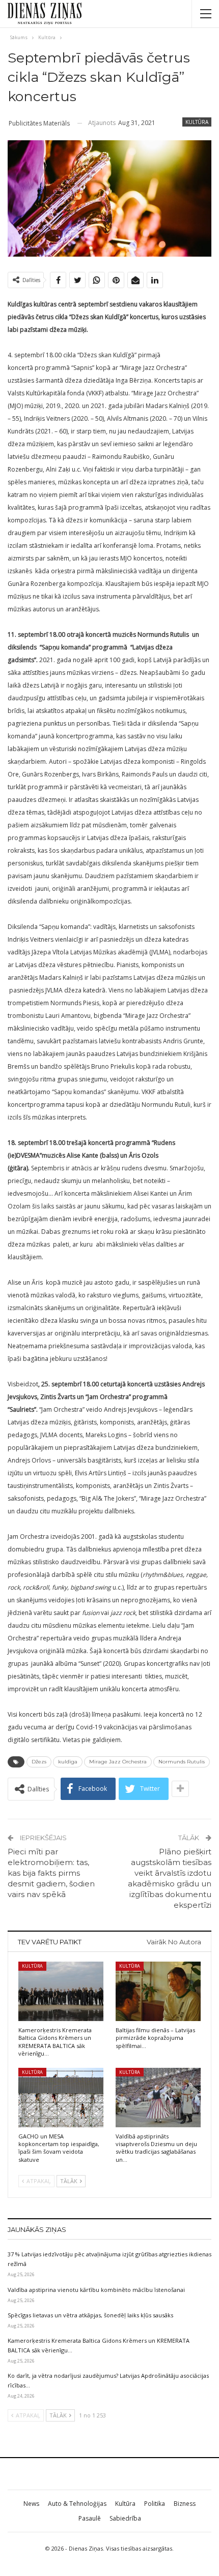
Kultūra (197, 122)
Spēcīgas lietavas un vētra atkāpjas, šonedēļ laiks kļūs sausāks (90, 2315)
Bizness (185, 2504)
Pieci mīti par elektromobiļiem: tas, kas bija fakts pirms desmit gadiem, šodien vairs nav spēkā (51, 1873)
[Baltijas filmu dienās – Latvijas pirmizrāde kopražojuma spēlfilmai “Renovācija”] (158, 1991)
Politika (155, 2504)
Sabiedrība (125, 2518)
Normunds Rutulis (182, 1762)
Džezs (39, 1762)
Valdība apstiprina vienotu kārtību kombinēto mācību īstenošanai (96, 2290)
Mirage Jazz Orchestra (118, 1762)
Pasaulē (90, 2518)
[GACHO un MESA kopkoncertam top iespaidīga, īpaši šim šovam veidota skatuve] (61, 2098)
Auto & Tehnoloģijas (77, 2504)
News (31, 2504)
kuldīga (68, 1762)
